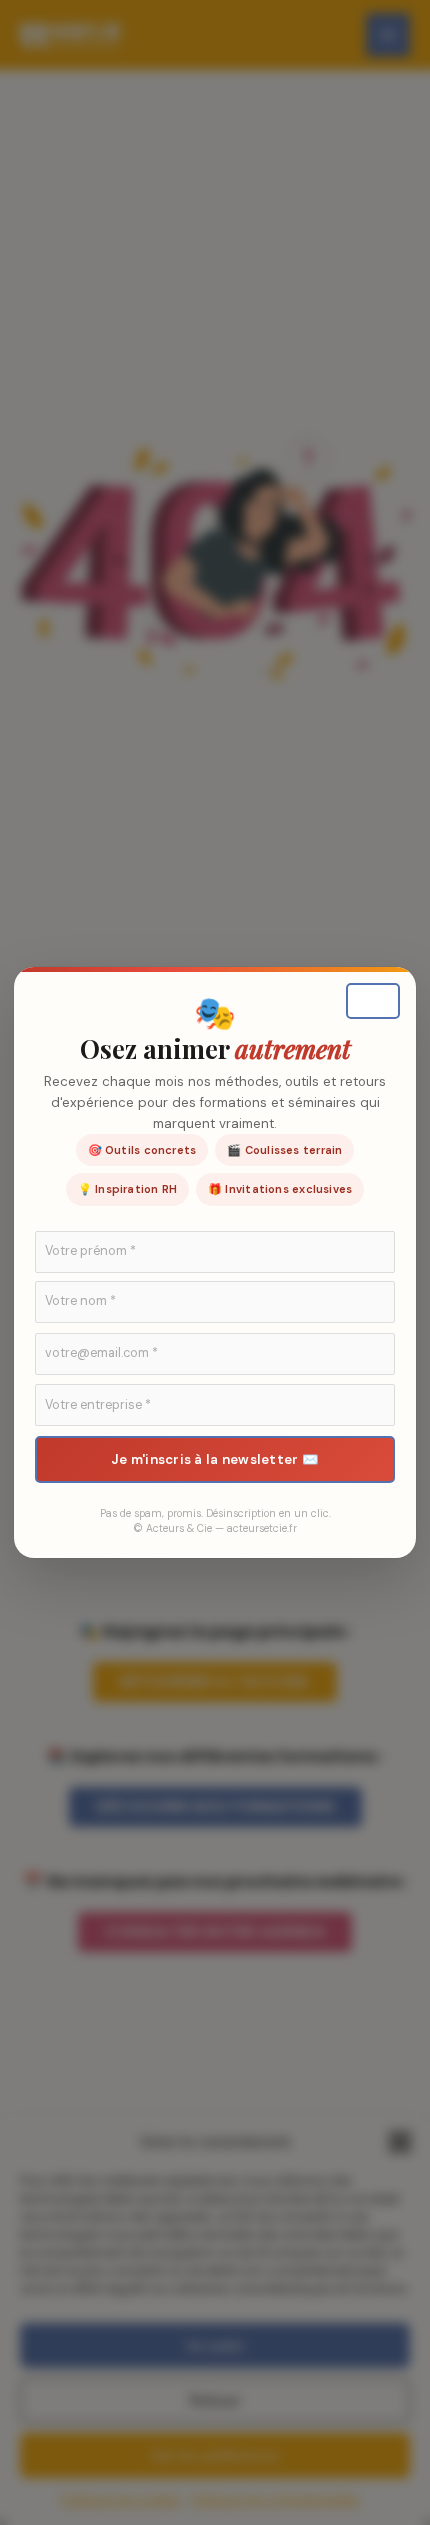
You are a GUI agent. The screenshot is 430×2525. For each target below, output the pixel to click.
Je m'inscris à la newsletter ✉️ (215, 1459)
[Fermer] (373, 1001)
